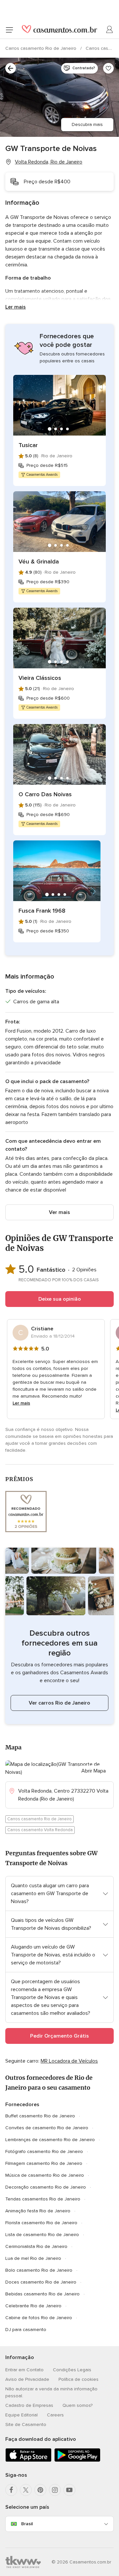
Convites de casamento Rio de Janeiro (47, 2128)
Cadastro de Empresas (29, 2405)
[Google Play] (77, 2460)
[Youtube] (69, 2490)
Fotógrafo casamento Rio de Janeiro (44, 2152)
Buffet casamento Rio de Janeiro (40, 2116)
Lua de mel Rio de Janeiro (33, 2258)
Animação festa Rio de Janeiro (38, 2211)
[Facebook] (11, 2490)
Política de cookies (79, 2379)
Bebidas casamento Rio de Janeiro (42, 2294)
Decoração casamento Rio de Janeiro (46, 2187)
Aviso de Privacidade (27, 2379)
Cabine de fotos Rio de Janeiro (39, 2318)
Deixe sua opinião (60, 1299)
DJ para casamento (26, 2330)
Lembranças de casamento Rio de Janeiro (50, 2140)
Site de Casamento (26, 2424)
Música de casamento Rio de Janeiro (45, 2175)
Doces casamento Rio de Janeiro (41, 2282)
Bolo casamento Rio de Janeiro (39, 2270)
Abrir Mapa (94, 1771)
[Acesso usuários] (110, 30)
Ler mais (16, 307)
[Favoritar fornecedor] (108, 68)
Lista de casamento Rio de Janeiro (42, 2235)
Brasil (27, 2524)
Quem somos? (78, 2405)
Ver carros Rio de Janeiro (59, 1703)
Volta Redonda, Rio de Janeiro (49, 162)
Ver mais (59, 1212)
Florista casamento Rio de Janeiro (41, 2223)
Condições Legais (72, 2370)
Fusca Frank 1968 (42, 911)
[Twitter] (26, 2490)
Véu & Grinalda (39, 561)
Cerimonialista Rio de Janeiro (36, 2246)
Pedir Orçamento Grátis (59, 2036)
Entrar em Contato (24, 2370)
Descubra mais (87, 124)
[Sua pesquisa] (11, 68)
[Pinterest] (40, 2490)
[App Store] (28, 2460)
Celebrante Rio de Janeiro (33, 2306)
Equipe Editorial (21, 2415)
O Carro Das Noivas (45, 794)
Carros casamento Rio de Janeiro (41, 48)
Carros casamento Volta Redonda (40, 1830)
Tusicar (28, 445)
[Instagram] (55, 2490)
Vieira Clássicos (40, 678)
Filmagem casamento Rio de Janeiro (44, 2163)
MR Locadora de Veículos (69, 2061)
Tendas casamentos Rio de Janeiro (43, 2199)
